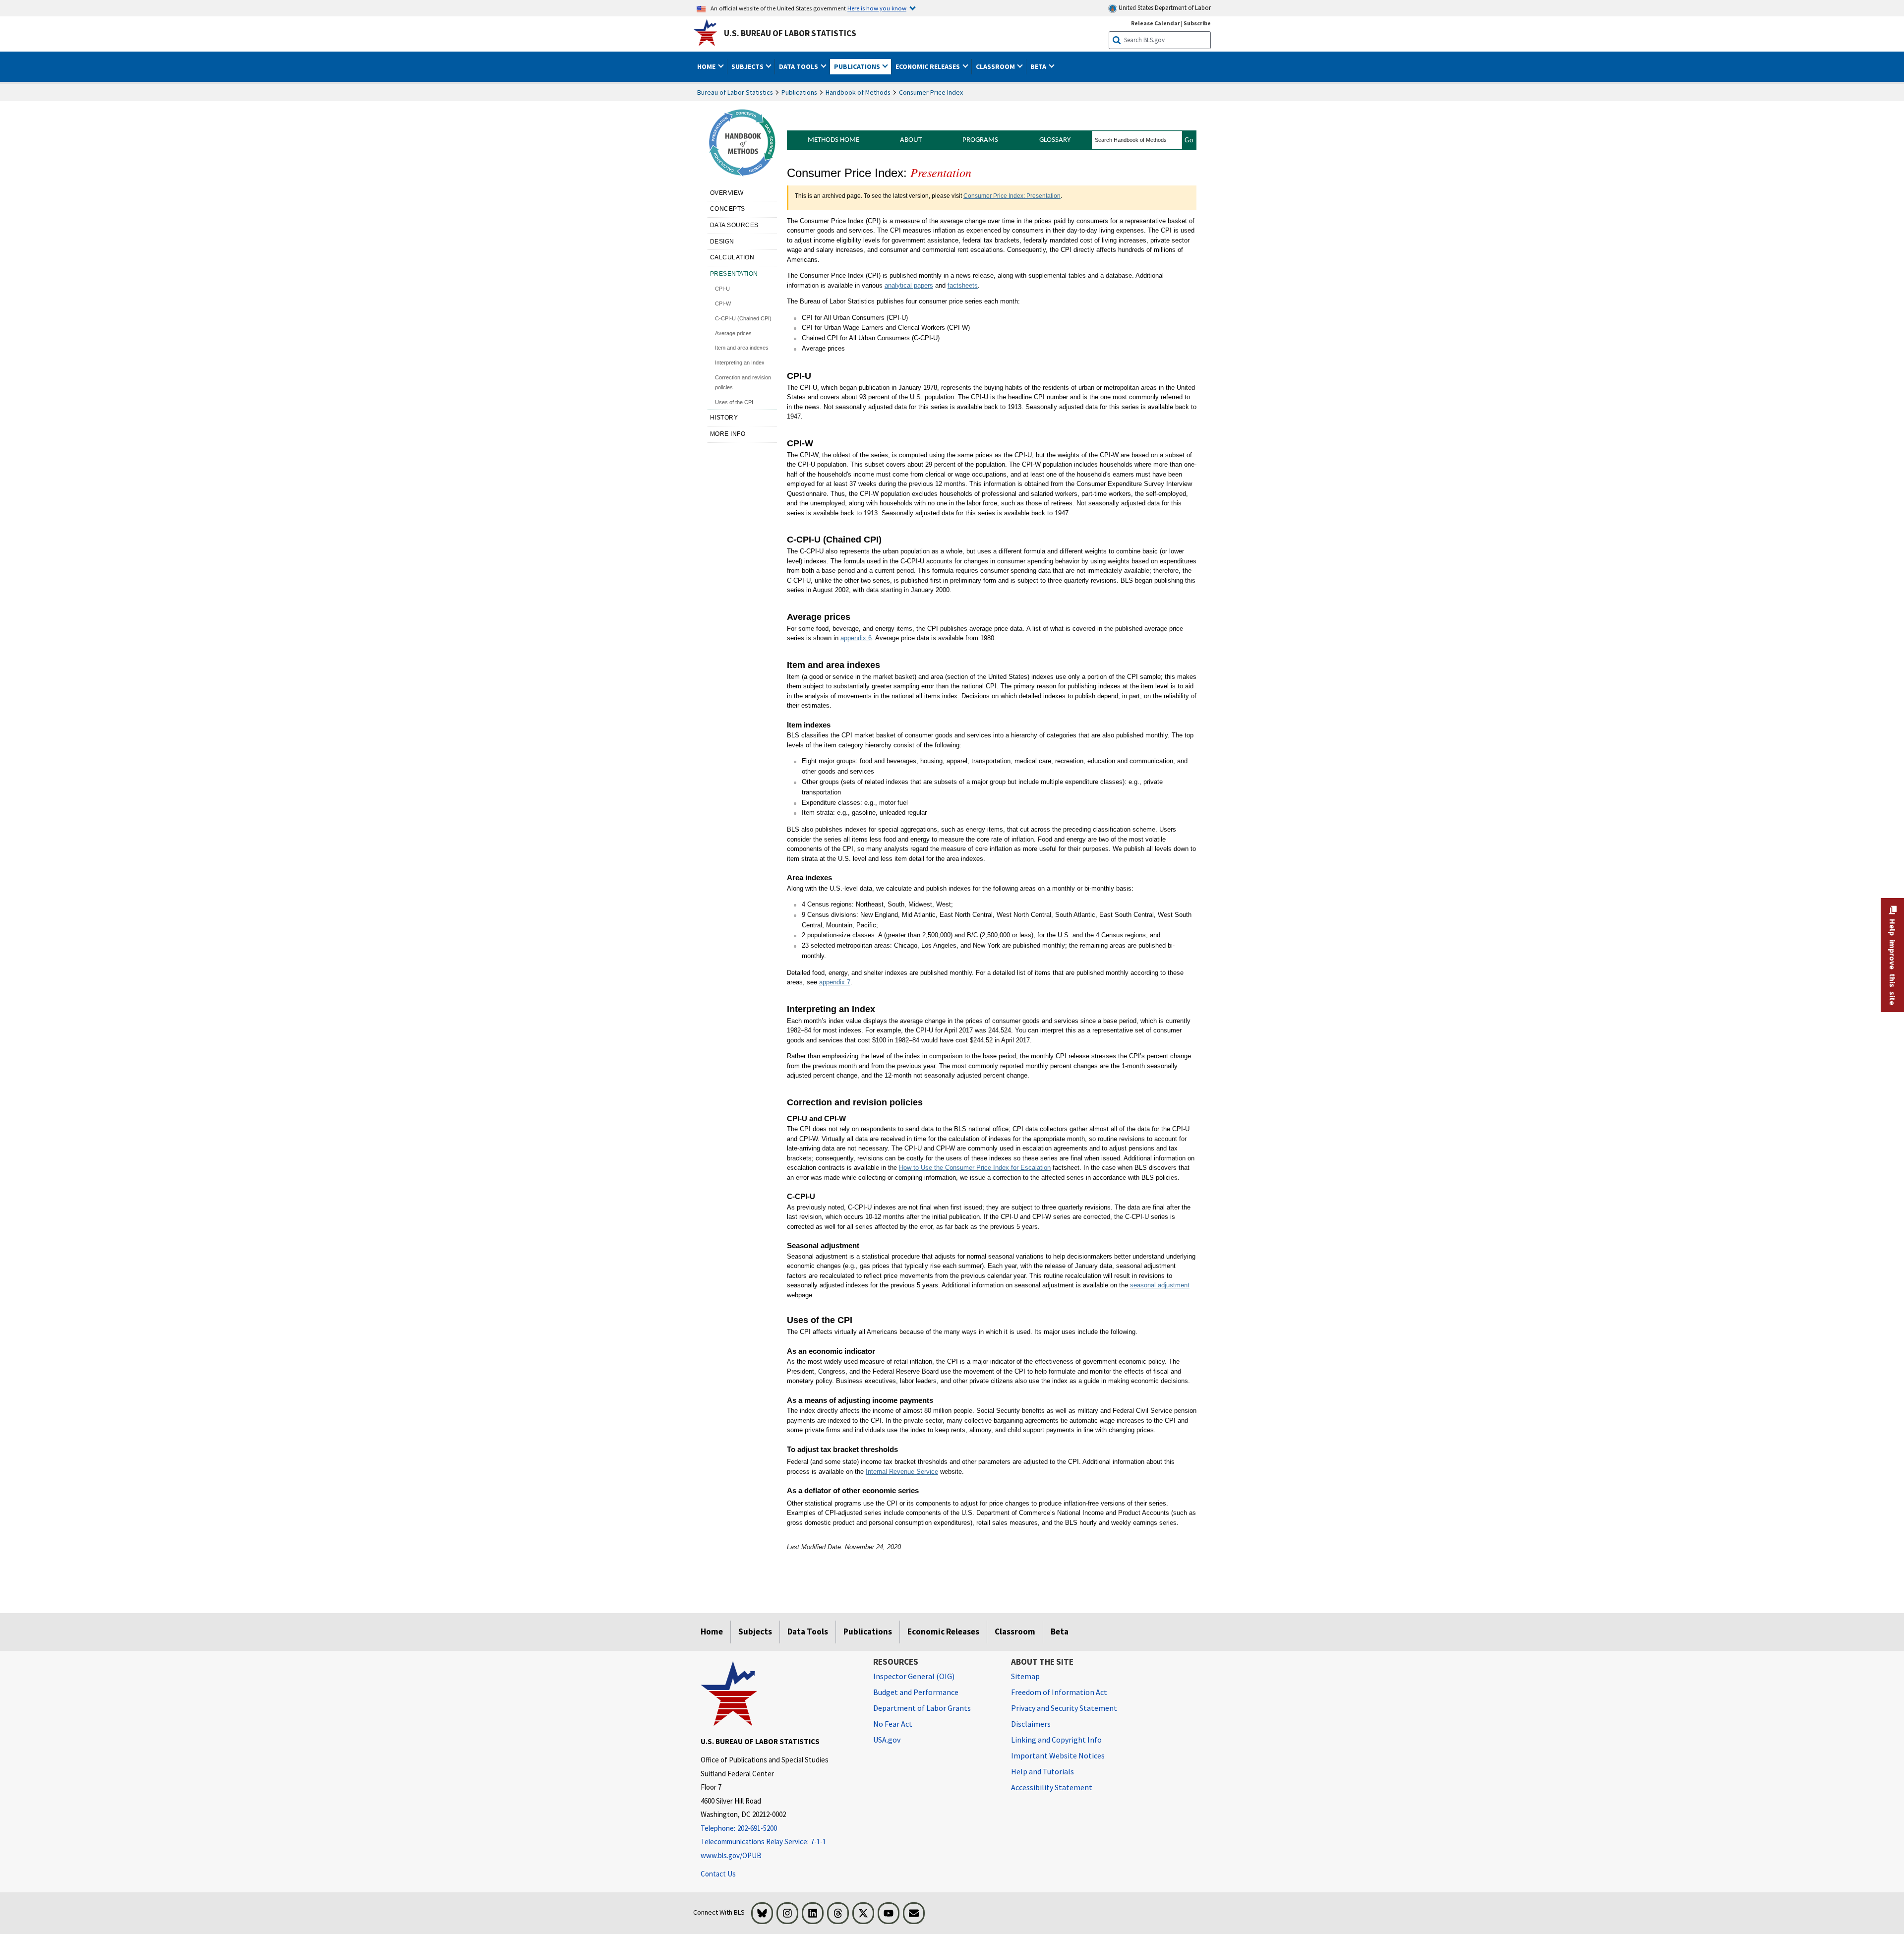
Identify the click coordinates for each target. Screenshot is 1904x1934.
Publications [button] (858, 66)
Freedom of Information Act (1059, 1692)
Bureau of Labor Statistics (735, 92)
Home (712, 1632)
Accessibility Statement (1052, 1787)
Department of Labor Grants (922, 1708)
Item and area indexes (742, 348)
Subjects (755, 1632)
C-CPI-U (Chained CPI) (743, 318)
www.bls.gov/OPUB (731, 1855)
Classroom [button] (996, 66)
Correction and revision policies (743, 382)
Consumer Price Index (931, 92)
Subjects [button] (748, 66)
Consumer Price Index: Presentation (1012, 196)
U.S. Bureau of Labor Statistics (790, 33)
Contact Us (718, 1874)
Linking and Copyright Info (1056, 1740)
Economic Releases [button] (928, 66)
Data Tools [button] (799, 66)
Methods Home (833, 140)
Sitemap (1025, 1676)
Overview (727, 193)
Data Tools (808, 1632)
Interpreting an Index (740, 363)
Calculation (732, 257)
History (724, 418)
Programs (980, 140)
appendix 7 (835, 982)
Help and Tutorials (1042, 1771)
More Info (728, 434)
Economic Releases (943, 1632)
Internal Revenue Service (902, 1472)
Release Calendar (1156, 23)
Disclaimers (1031, 1724)
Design (722, 242)
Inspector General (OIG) (914, 1676)
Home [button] (707, 66)
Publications (799, 92)
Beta (1060, 1632)
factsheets (963, 285)
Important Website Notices (1058, 1755)
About (911, 140)
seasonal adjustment (1160, 1285)
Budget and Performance (916, 1692)
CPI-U (722, 289)
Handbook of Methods (858, 92)
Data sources (734, 225)
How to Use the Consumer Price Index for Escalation (975, 1168)
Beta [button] (1039, 66)
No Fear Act (893, 1724)
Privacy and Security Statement (1064, 1708)
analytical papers (909, 285)
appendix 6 (856, 638)
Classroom (1015, 1632)
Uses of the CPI (734, 402)
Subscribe (1197, 23)
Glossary (1055, 140)
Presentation (734, 274)
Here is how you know (877, 8)
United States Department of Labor (1164, 8)
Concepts (728, 209)
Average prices (733, 333)
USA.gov (887, 1740)
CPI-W (723, 303)
